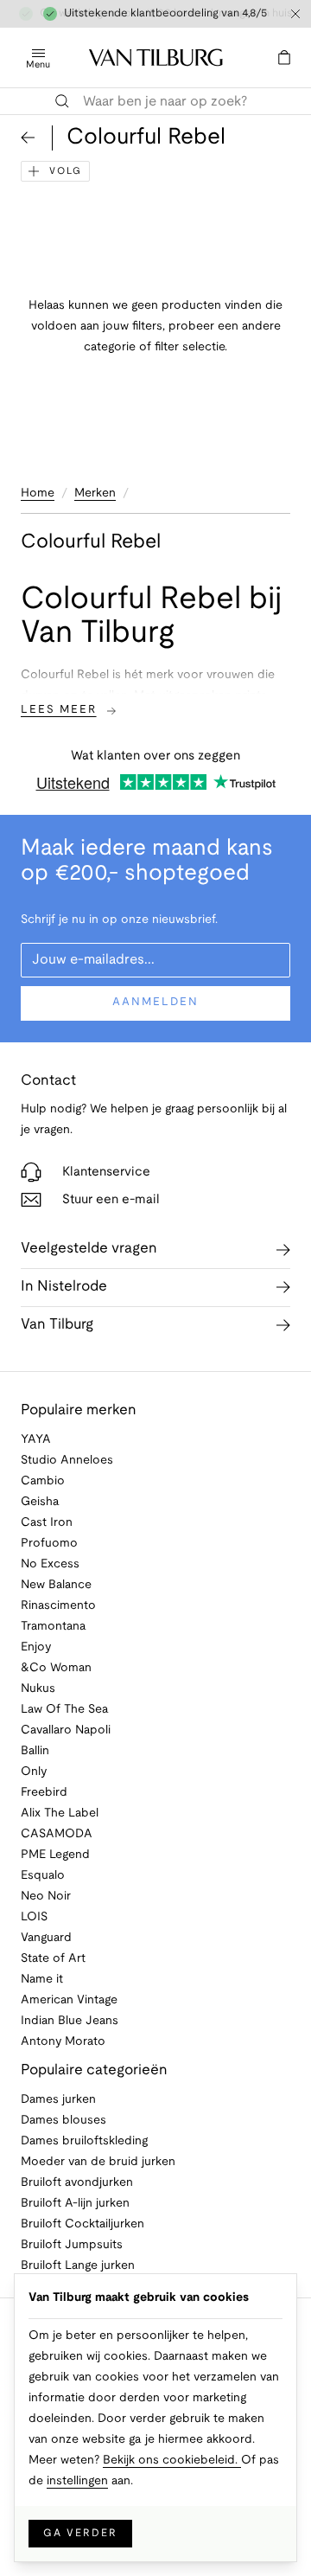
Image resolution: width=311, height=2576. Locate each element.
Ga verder (80, 2533)
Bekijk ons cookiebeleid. (172, 2461)
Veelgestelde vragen (89, 1249)
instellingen (77, 2481)
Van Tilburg (57, 1325)
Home (38, 493)
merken (95, 493)
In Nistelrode (64, 1287)
